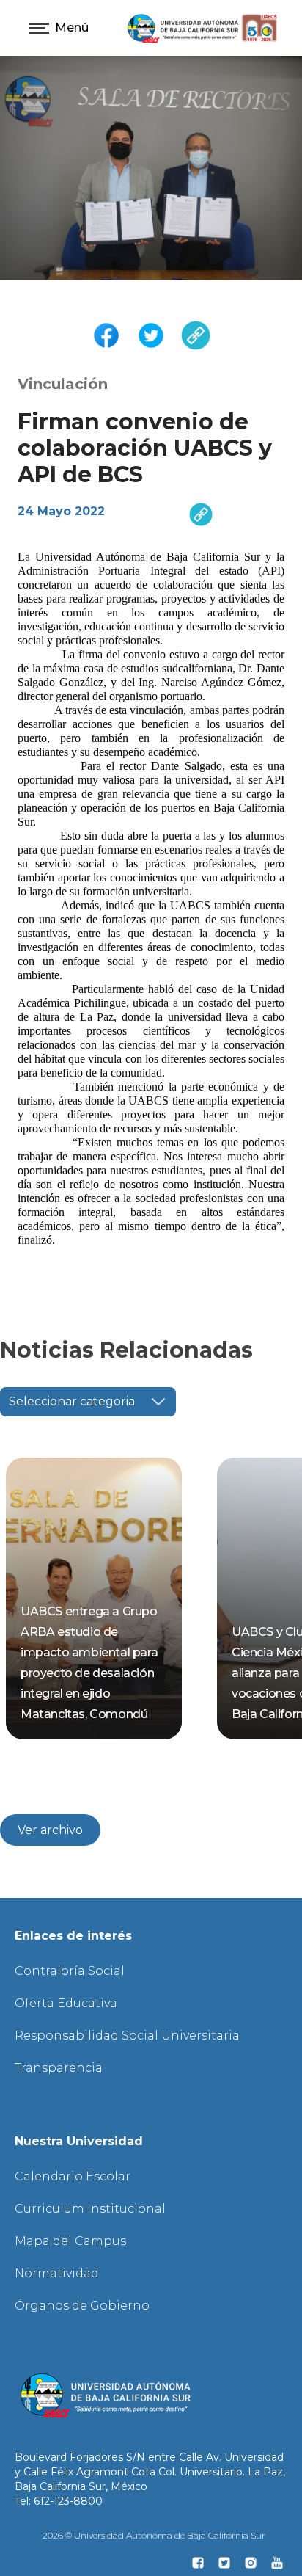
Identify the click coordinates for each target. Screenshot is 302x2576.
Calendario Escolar (73, 2176)
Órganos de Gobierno (82, 2306)
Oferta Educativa (66, 2003)
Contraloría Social (70, 1971)
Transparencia (59, 2068)
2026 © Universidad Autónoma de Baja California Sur (154, 2535)
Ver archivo (50, 1830)
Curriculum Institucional (90, 2209)
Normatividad (57, 2273)
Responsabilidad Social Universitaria (127, 2035)
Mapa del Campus (70, 2241)
